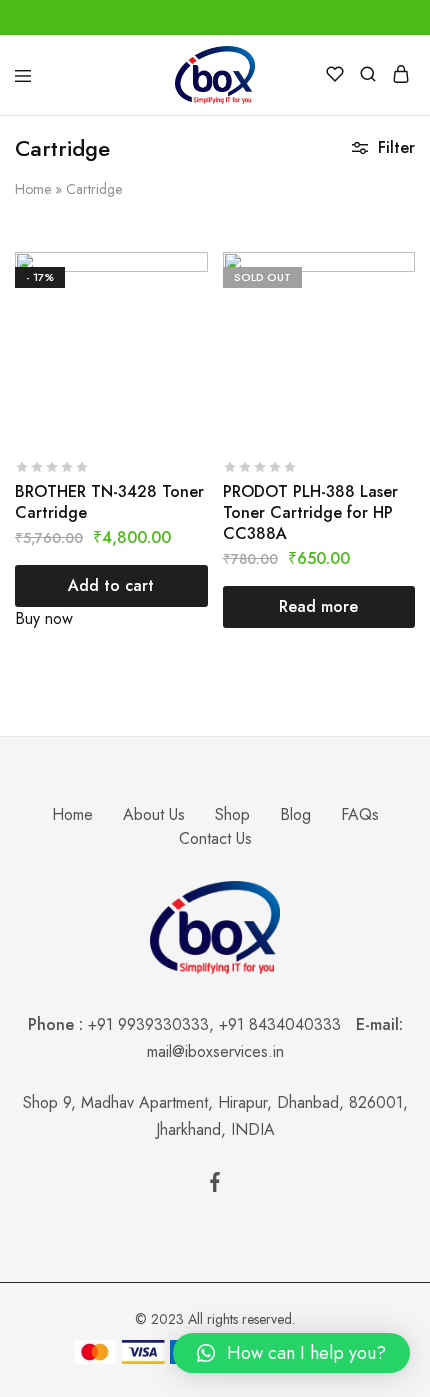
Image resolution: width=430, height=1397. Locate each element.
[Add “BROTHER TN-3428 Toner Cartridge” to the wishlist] (195, 306)
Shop (232, 814)
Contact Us (215, 838)
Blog (295, 814)
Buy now (44, 618)
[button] (291, 1353)
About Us (154, 814)
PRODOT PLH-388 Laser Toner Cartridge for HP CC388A (310, 513)
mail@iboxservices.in (215, 1051)
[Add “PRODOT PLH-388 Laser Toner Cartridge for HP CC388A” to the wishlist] (402, 306)
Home (33, 189)
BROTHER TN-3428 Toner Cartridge (109, 502)
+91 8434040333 (287, 1024)
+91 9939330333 (148, 1024)
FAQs (360, 814)
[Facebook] (215, 1186)
